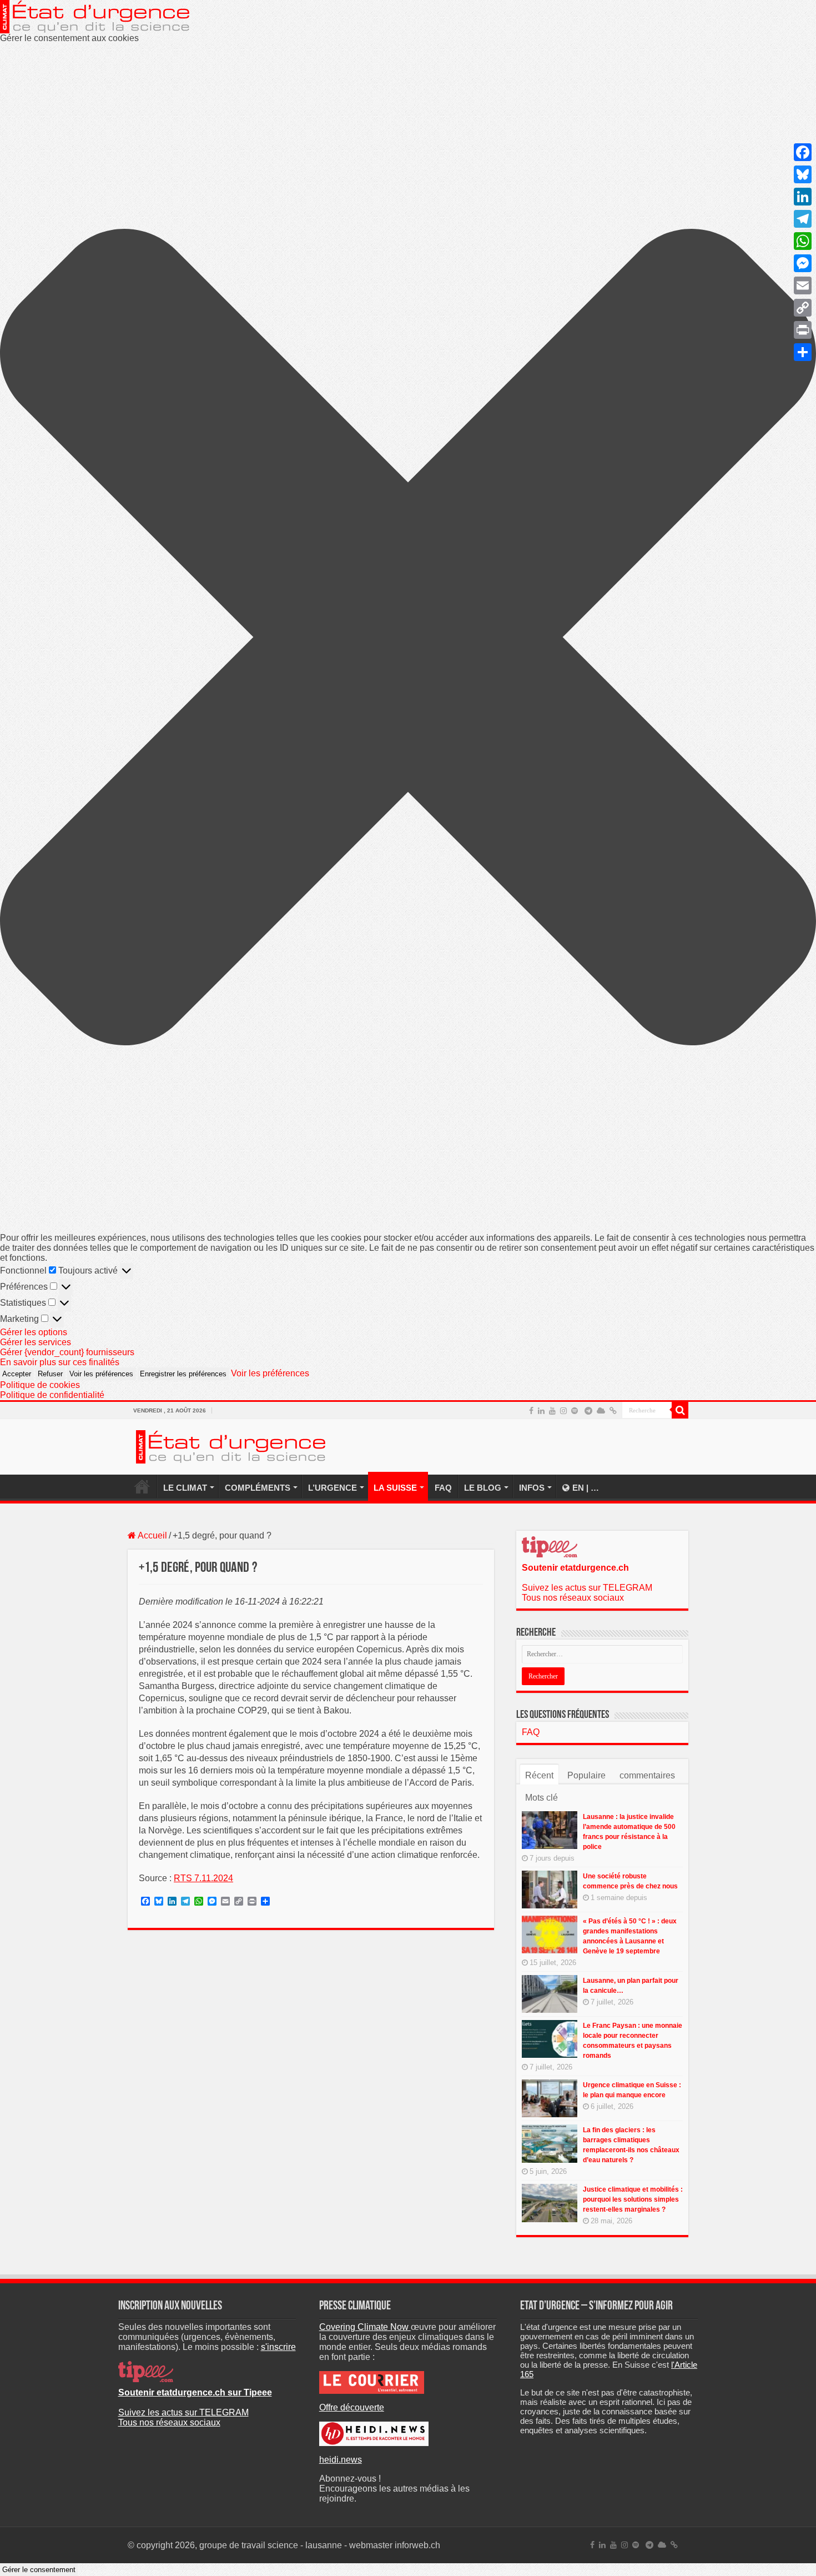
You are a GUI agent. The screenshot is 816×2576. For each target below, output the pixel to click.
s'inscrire (278, 2347)
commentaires (647, 1775)
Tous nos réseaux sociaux (573, 1598)
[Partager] (803, 352)
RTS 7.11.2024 (203, 1878)
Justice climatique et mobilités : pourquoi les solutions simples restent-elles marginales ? (633, 2199)
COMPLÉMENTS (258, 1488)
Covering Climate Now (365, 2327)
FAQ (443, 1488)
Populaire (586, 1775)
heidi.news (341, 2460)
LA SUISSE (395, 1488)
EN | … (586, 1488)
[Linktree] (613, 1411)
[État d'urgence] (231, 1445)
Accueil (152, 1535)
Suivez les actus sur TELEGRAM (587, 1588)
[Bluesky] (601, 1411)
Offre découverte (352, 2407)
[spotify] (575, 1411)
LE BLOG (483, 1488)
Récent (539, 1775)
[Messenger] (803, 263)
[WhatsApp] (803, 241)
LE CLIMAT (185, 1488)
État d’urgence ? (142, 1486)
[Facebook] (531, 1411)
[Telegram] (588, 1411)
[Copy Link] (803, 308)
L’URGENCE (333, 1488)
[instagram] (563, 1411)
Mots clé (542, 1798)
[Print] (803, 330)
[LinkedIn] (541, 1411)
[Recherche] (680, 1410)
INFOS (532, 1488)
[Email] (803, 285)
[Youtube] (552, 1411)
